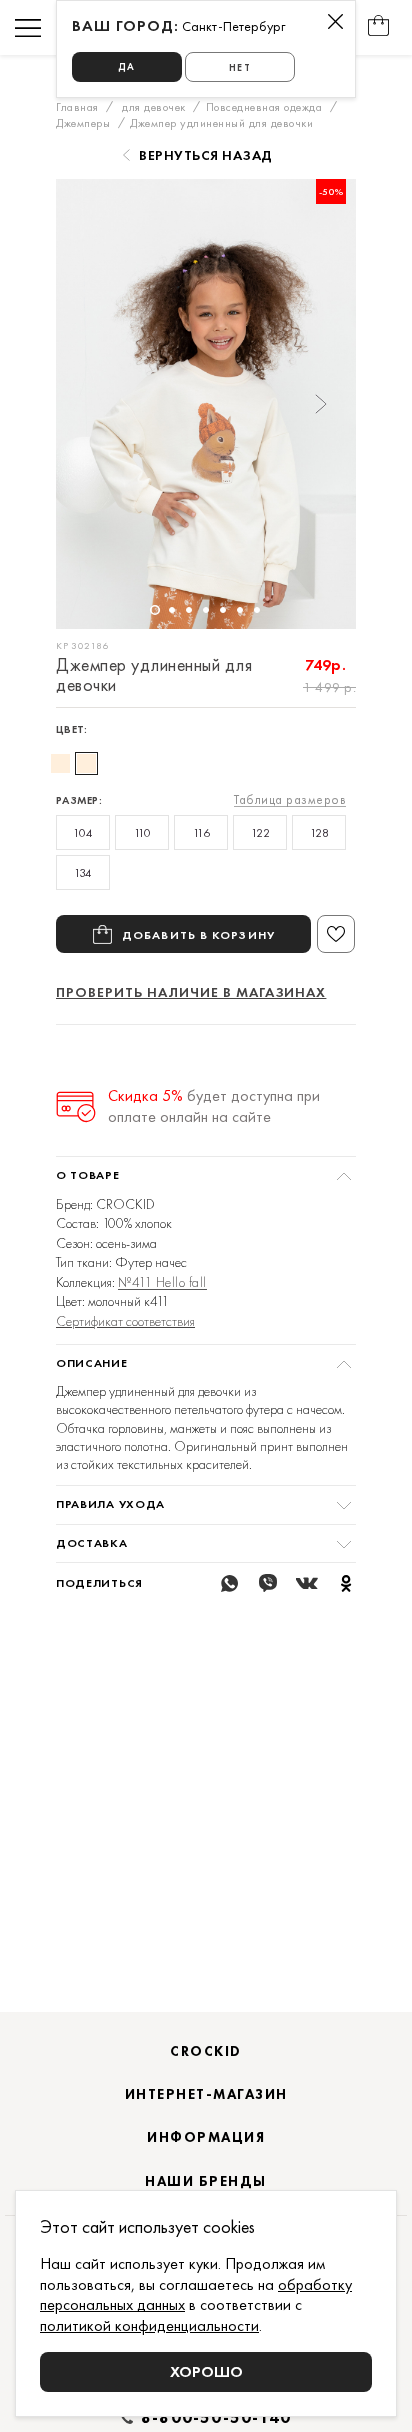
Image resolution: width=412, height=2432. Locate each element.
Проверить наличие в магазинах (191, 992)
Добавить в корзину (198, 935)
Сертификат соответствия (125, 1321)
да (126, 66)
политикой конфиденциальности (149, 2325)
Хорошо (206, 2371)
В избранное (336, 934)
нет (239, 67)
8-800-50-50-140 (216, 2418)
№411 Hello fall (162, 1282)
